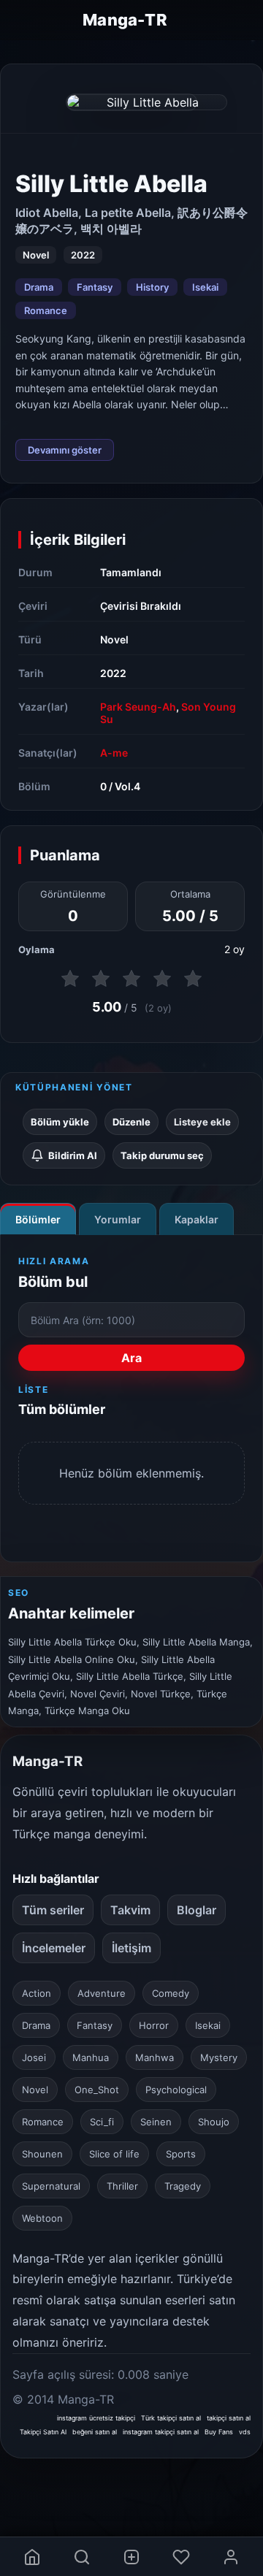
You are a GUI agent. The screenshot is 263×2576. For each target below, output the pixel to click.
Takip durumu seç (162, 1155)
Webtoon (42, 2218)
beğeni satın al (95, 2432)
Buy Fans (219, 2432)
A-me (114, 753)
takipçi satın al (229, 2418)
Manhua (91, 2057)
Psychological (176, 2090)
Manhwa (155, 2057)
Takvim (130, 1910)
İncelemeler (54, 1948)
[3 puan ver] (131, 979)
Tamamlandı (131, 572)
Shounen (42, 2154)
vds (245, 2432)
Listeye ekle (202, 1122)
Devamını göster (65, 450)
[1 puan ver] (70, 979)
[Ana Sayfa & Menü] (32, 2557)
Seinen (156, 2122)
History (152, 287)
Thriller (122, 2186)
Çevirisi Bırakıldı (141, 606)
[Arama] (82, 2557)
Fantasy (95, 287)
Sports (181, 2154)
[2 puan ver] (101, 979)
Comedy (171, 1993)
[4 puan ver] (162, 979)
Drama (39, 287)
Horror (154, 2025)
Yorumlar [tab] (118, 1219)
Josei (34, 2057)
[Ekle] (131, 2557)
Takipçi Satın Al (43, 2432)
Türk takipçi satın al (171, 2418)
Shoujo (214, 2122)
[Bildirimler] (181, 2557)
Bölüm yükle (60, 1122)
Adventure (102, 1993)
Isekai (205, 287)
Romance (46, 310)
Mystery (219, 2057)
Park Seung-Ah (138, 707)
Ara (131, 1358)
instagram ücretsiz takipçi (96, 2418)
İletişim (131, 1948)
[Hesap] (231, 2557)
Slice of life (114, 2154)
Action (37, 1993)
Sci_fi (102, 2122)
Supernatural (51, 2186)
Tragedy (183, 2186)
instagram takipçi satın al (161, 2432)
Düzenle (131, 1122)
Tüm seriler (53, 1910)
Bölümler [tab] (38, 1219)
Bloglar (197, 1910)
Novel (114, 639)
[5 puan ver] (193, 979)
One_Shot (97, 2090)
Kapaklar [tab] (197, 1219)
